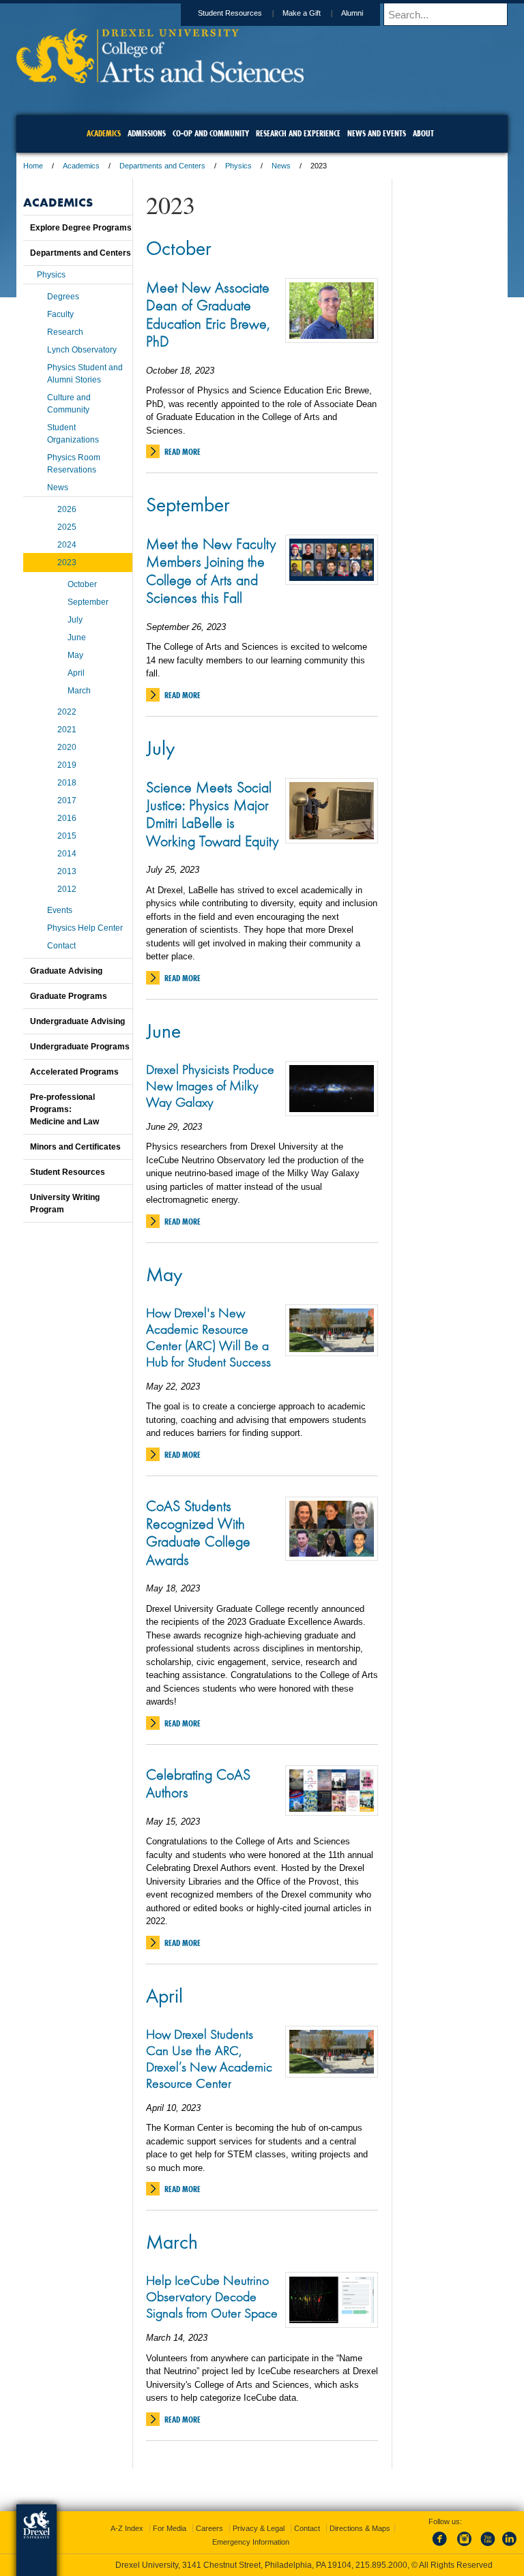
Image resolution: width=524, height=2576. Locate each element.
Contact (61, 946)
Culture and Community (69, 404)
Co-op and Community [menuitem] (211, 133)
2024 (67, 545)
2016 (67, 818)
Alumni (352, 13)
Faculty (60, 314)
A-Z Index (127, 2528)
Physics (238, 166)
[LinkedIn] (510, 2547)
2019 (67, 765)
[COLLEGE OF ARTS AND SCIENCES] (160, 79)
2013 (67, 871)
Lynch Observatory (82, 350)
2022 (67, 712)
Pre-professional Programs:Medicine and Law (64, 1109)
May (164, 1274)
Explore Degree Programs (81, 228)
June (163, 1030)
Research (65, 332)
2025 (67, 527)
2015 (67, 836)
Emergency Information (251, 2542)
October (179, 248)
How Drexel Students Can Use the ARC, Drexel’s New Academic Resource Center (209, 2058)
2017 (67, 800)
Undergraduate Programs (80, 1047)
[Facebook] (442, 2547)
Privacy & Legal (259, 2528)
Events (60, 910)
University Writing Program (65, 1203)
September (188, 504)
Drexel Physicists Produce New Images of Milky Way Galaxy (210, 1085)
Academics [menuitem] (104, 133)
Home (33, 166)
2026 (67, 509)
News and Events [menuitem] (377, 133)
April (164, 1995)
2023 (67, 563)
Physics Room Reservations (74, 464)
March (172, 2241)
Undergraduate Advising (77, 1021)
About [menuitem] (423, 133)
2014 (67, 854)
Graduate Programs (69, 996)
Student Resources (230, 13)
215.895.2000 (381, 2565)
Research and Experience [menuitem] (298, 133)
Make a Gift (302, 13)
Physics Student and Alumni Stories (85, 374)
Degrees (63, 297)
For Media (170, 2528)
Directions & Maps (360, 2528)
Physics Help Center (85, 928)
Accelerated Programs (74, 1072)
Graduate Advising (66, 971)
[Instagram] (465, 2547)
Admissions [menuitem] (147, 133)
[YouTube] (487, 2547)
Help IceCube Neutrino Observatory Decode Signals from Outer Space (212, 2296)
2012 (67, 889)
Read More (183, 452)
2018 (67, 783)
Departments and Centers (162, 166)
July (160, 747)
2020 (67, 747)
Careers (209, 2528)
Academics (81, 166)
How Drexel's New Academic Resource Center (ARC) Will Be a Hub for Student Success (208, 1337)
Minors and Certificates (75, 1147)
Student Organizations (73, 434)
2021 (67, 730)
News (281, 166)
